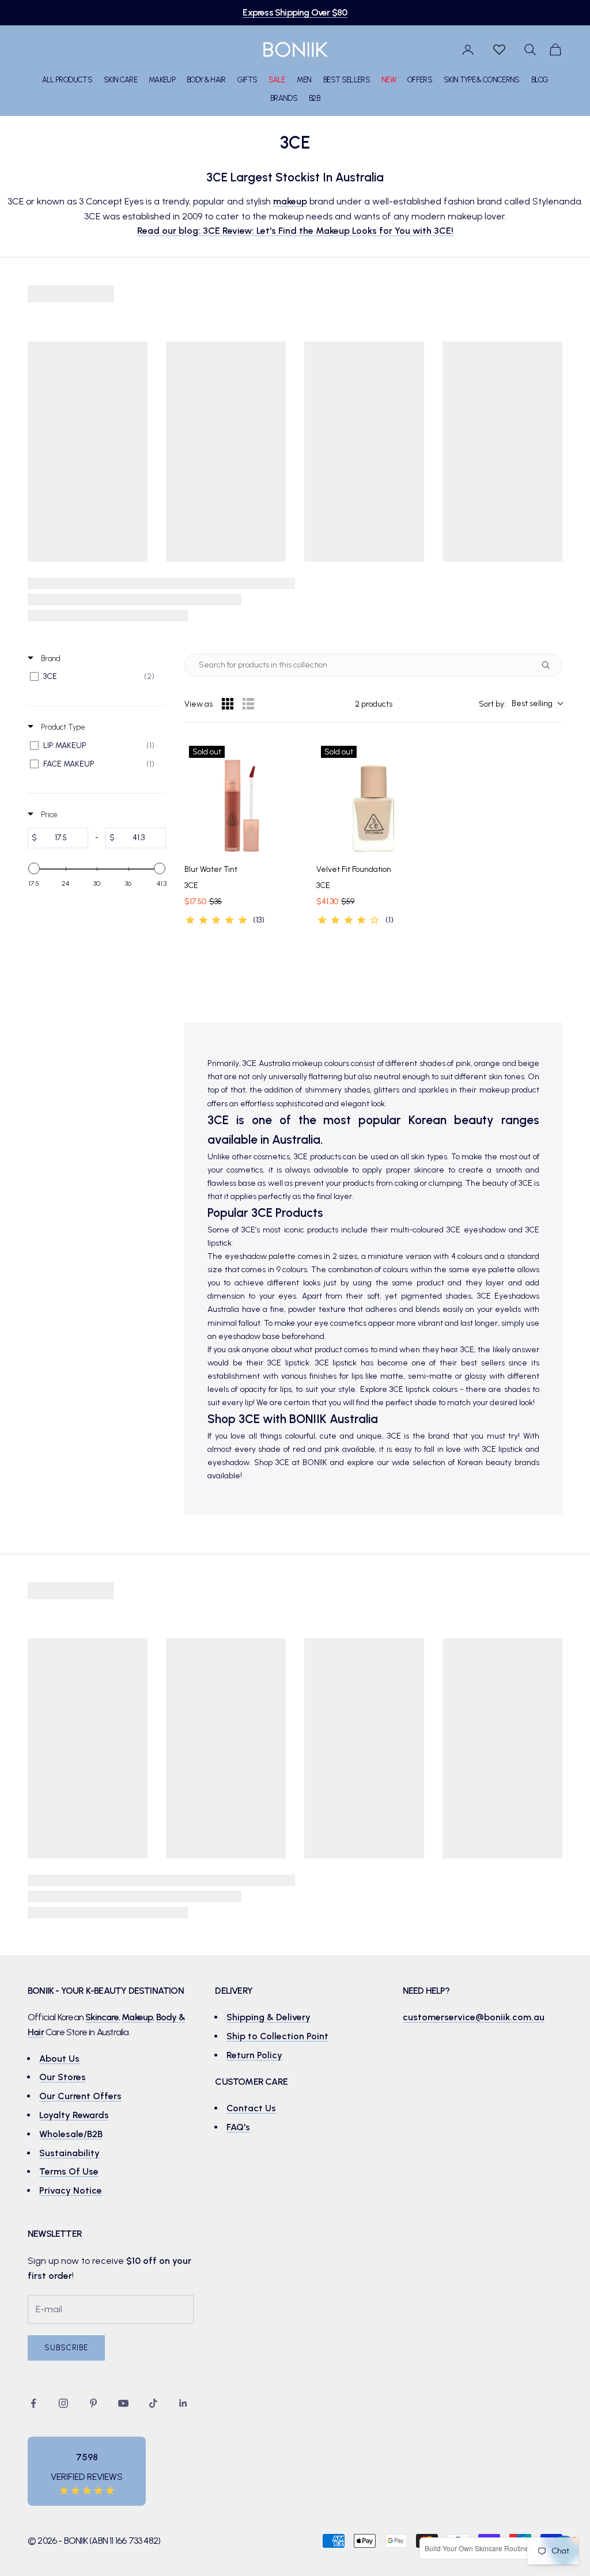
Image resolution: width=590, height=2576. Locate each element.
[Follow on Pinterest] (93, 2403)
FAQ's (238, 2127)
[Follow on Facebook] (33, 2403)
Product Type (62, 727)
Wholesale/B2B (71, 2134)
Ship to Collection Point (277, 2036)
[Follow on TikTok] (153, 2403)
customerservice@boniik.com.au (474, 2017)
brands (527, 1462)
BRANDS (284, 98)
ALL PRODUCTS (67, 79)
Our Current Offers (80, 2096)
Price (48, 815)
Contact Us (251, 2108)
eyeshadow (485, 1230)
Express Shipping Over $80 (295, 12)
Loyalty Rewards (74, 2115)
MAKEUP (162, 79)
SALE (277, 79)
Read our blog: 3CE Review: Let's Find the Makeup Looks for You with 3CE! (295, 231)
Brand (50, 659)
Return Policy (254, 2055)
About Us (59, 2059)
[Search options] (548, 665)
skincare (429, 1170)
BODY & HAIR (206, 79)
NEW (389, 79)
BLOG (540, 79)
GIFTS (247, 79)
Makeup (137, 2017)
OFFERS (420, 79)
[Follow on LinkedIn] (183, 2403)
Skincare (102, 2017)
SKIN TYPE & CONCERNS (482, 79)
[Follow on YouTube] (123, 2403)
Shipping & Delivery (268, 2017)
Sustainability (69, 2153)
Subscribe (66, 2348)
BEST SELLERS (347, 79)
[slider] (34, 868)
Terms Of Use (69, 2171)
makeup (290, 201)
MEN (304, 79)
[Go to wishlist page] (499, 50)
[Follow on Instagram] (63, 2403)
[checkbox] (95, 677)
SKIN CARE (120, 79)
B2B (314, 98)
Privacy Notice (71, 2190)
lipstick (345, 1363)
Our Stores (63, 2077)
